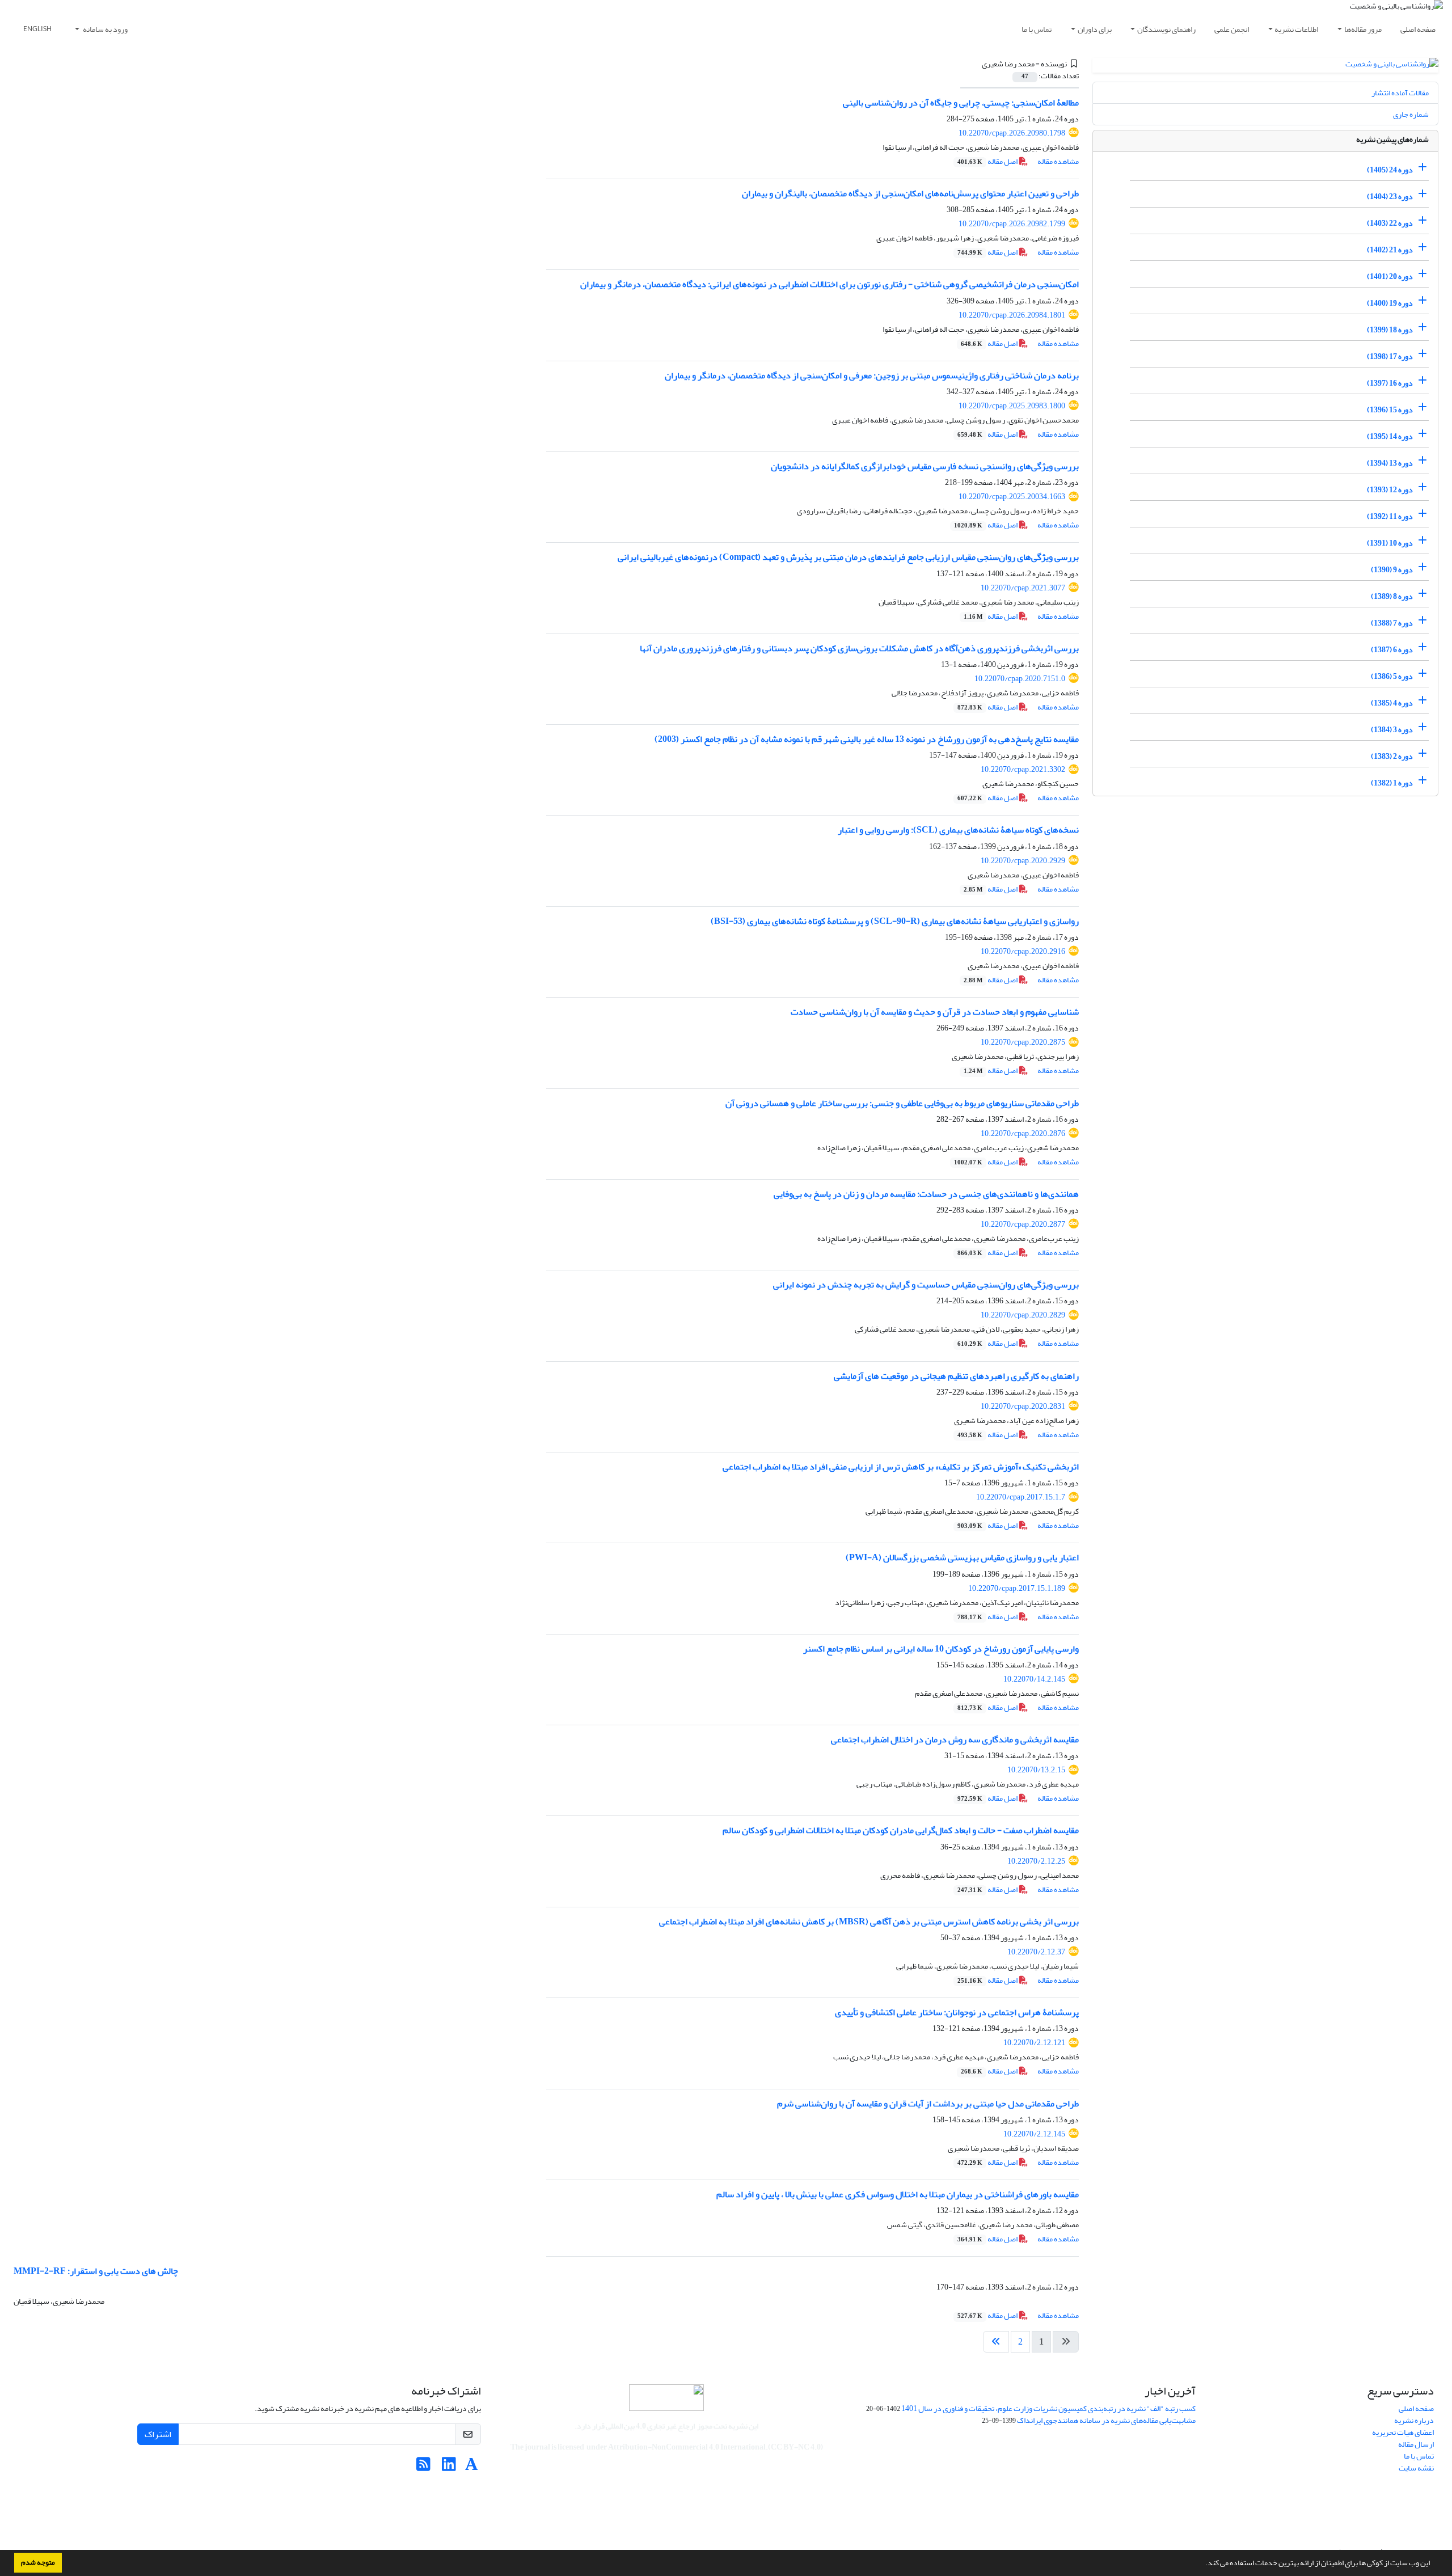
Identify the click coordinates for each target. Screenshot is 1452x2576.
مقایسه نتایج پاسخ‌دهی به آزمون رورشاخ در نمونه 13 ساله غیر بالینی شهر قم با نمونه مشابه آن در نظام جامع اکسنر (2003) (867, 739)
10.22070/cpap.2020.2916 (1023, 951)
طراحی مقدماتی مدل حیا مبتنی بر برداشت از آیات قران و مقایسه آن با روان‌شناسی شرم (928, 2104)
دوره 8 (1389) (1392, 596)
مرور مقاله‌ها (1363, 29)
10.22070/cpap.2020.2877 (1023, 1224)
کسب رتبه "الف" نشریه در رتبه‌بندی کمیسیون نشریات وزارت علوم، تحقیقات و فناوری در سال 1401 (1048, 2408)
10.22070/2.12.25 (1036, 1861)
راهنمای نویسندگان (1166, 29)
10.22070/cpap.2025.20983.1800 (1012, 406)
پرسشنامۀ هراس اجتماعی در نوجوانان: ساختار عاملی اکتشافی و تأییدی (957, 2012)
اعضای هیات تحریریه (1403, 2432)
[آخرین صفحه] (996, 2342)
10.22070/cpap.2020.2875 (1023, 1042)
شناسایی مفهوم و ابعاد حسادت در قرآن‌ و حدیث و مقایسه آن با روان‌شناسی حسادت (935, 1012)
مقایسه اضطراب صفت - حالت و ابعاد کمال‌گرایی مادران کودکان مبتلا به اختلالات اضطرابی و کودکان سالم (901, 1830)
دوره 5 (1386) (1392, 676)
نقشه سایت (1416, 2468)
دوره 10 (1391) (1390, 543)
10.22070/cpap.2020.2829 (1023, 1315)
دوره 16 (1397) (1390, 383)
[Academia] (472, 2467)
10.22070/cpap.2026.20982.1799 (1012, 224)
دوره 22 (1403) (1390, 223)
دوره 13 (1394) (1390, 463)
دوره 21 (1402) (1390, 250)
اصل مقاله (988, 161)
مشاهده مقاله (1058, 161)
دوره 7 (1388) (1392, 623)
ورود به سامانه (105, 29)
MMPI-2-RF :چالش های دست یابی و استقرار (96, 2271)
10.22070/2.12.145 (1034, 2134)
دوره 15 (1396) (1390, 410)
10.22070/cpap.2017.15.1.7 (1021, 1497)
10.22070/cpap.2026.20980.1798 (1012, 133)
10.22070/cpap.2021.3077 (1023, 588)
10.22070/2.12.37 (1036, 1952)
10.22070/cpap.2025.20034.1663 (1012, 497)
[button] (1202, 2564)
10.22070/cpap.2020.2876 (1023, 1133)
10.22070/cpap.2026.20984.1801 (1012, 315)
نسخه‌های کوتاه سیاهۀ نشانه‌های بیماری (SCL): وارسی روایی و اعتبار (958, 830)
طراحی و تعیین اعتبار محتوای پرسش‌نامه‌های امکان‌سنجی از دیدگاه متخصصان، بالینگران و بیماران (910, 193)
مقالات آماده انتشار (1400, 93)
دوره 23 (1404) (1390, 197)
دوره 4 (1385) (1392, 703)
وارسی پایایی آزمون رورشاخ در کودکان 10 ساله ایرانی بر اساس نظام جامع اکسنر (941, 1649)
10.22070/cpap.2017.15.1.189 (1017, 1588)
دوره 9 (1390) (1392, 570)
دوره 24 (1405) (1390, 170)
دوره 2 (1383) (1392, 756)
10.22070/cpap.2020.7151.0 (1020, 679)
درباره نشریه (1414, 2420)
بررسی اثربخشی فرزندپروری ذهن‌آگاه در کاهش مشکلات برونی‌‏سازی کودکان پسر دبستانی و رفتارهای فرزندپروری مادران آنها (859, 648)
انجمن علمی (1232, 29)
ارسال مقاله (1416, 2444)
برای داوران (1095, 29)
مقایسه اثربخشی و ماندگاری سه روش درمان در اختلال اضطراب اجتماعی (955, 1739)
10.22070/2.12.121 (1034, 2043)
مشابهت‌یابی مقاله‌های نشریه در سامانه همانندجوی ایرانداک (1106, 2420)
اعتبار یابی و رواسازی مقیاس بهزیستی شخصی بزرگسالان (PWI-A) (962, 1557)
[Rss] (423, 2467)
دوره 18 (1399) (1390, 330)
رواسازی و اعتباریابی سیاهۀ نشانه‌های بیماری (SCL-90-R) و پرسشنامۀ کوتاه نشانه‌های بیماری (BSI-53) (895, 921)
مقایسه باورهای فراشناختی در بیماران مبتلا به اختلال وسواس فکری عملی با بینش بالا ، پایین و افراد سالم (898, 2194)
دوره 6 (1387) (1392, 650)
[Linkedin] (449, 2467)
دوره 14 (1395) (1390, 436)
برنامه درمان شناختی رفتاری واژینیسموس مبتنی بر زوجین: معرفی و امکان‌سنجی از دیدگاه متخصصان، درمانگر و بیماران (872, 375)
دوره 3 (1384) (1392, 730)
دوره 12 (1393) (1390, 490)
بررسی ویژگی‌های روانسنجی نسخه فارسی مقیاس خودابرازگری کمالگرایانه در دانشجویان (925, 466)
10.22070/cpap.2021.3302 (1023, 769)
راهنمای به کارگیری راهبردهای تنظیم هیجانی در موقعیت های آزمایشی (956, 1376)
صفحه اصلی (1418, 29)
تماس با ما (1037, 29)
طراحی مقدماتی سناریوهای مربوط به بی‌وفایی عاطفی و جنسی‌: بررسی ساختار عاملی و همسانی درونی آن (902, 1103)
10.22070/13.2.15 (1036, 1770)
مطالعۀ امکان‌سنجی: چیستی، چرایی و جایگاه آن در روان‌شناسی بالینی (961, 103)
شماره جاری (1411, 114)
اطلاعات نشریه (1296, 29)
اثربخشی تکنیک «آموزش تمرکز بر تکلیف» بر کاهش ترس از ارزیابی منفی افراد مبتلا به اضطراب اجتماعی (901, 1467)
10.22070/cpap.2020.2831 (1023, 1406)
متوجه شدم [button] (38, 2562)
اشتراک (158, 2434)
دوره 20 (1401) (1390, 276)
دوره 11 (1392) (1390, 516)
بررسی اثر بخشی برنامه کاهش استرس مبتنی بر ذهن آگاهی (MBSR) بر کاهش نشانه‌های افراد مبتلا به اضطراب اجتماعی (869, 1922)
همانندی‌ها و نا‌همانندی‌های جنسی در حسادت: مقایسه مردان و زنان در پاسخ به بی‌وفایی (926, 1194)
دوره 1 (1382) (1392, 783)
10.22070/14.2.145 (1034, 1679)
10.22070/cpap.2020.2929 (1023, 861)
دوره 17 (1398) (1390, 356)
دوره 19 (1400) (1390, 303)
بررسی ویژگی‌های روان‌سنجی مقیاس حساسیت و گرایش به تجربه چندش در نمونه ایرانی (926, 1285)
